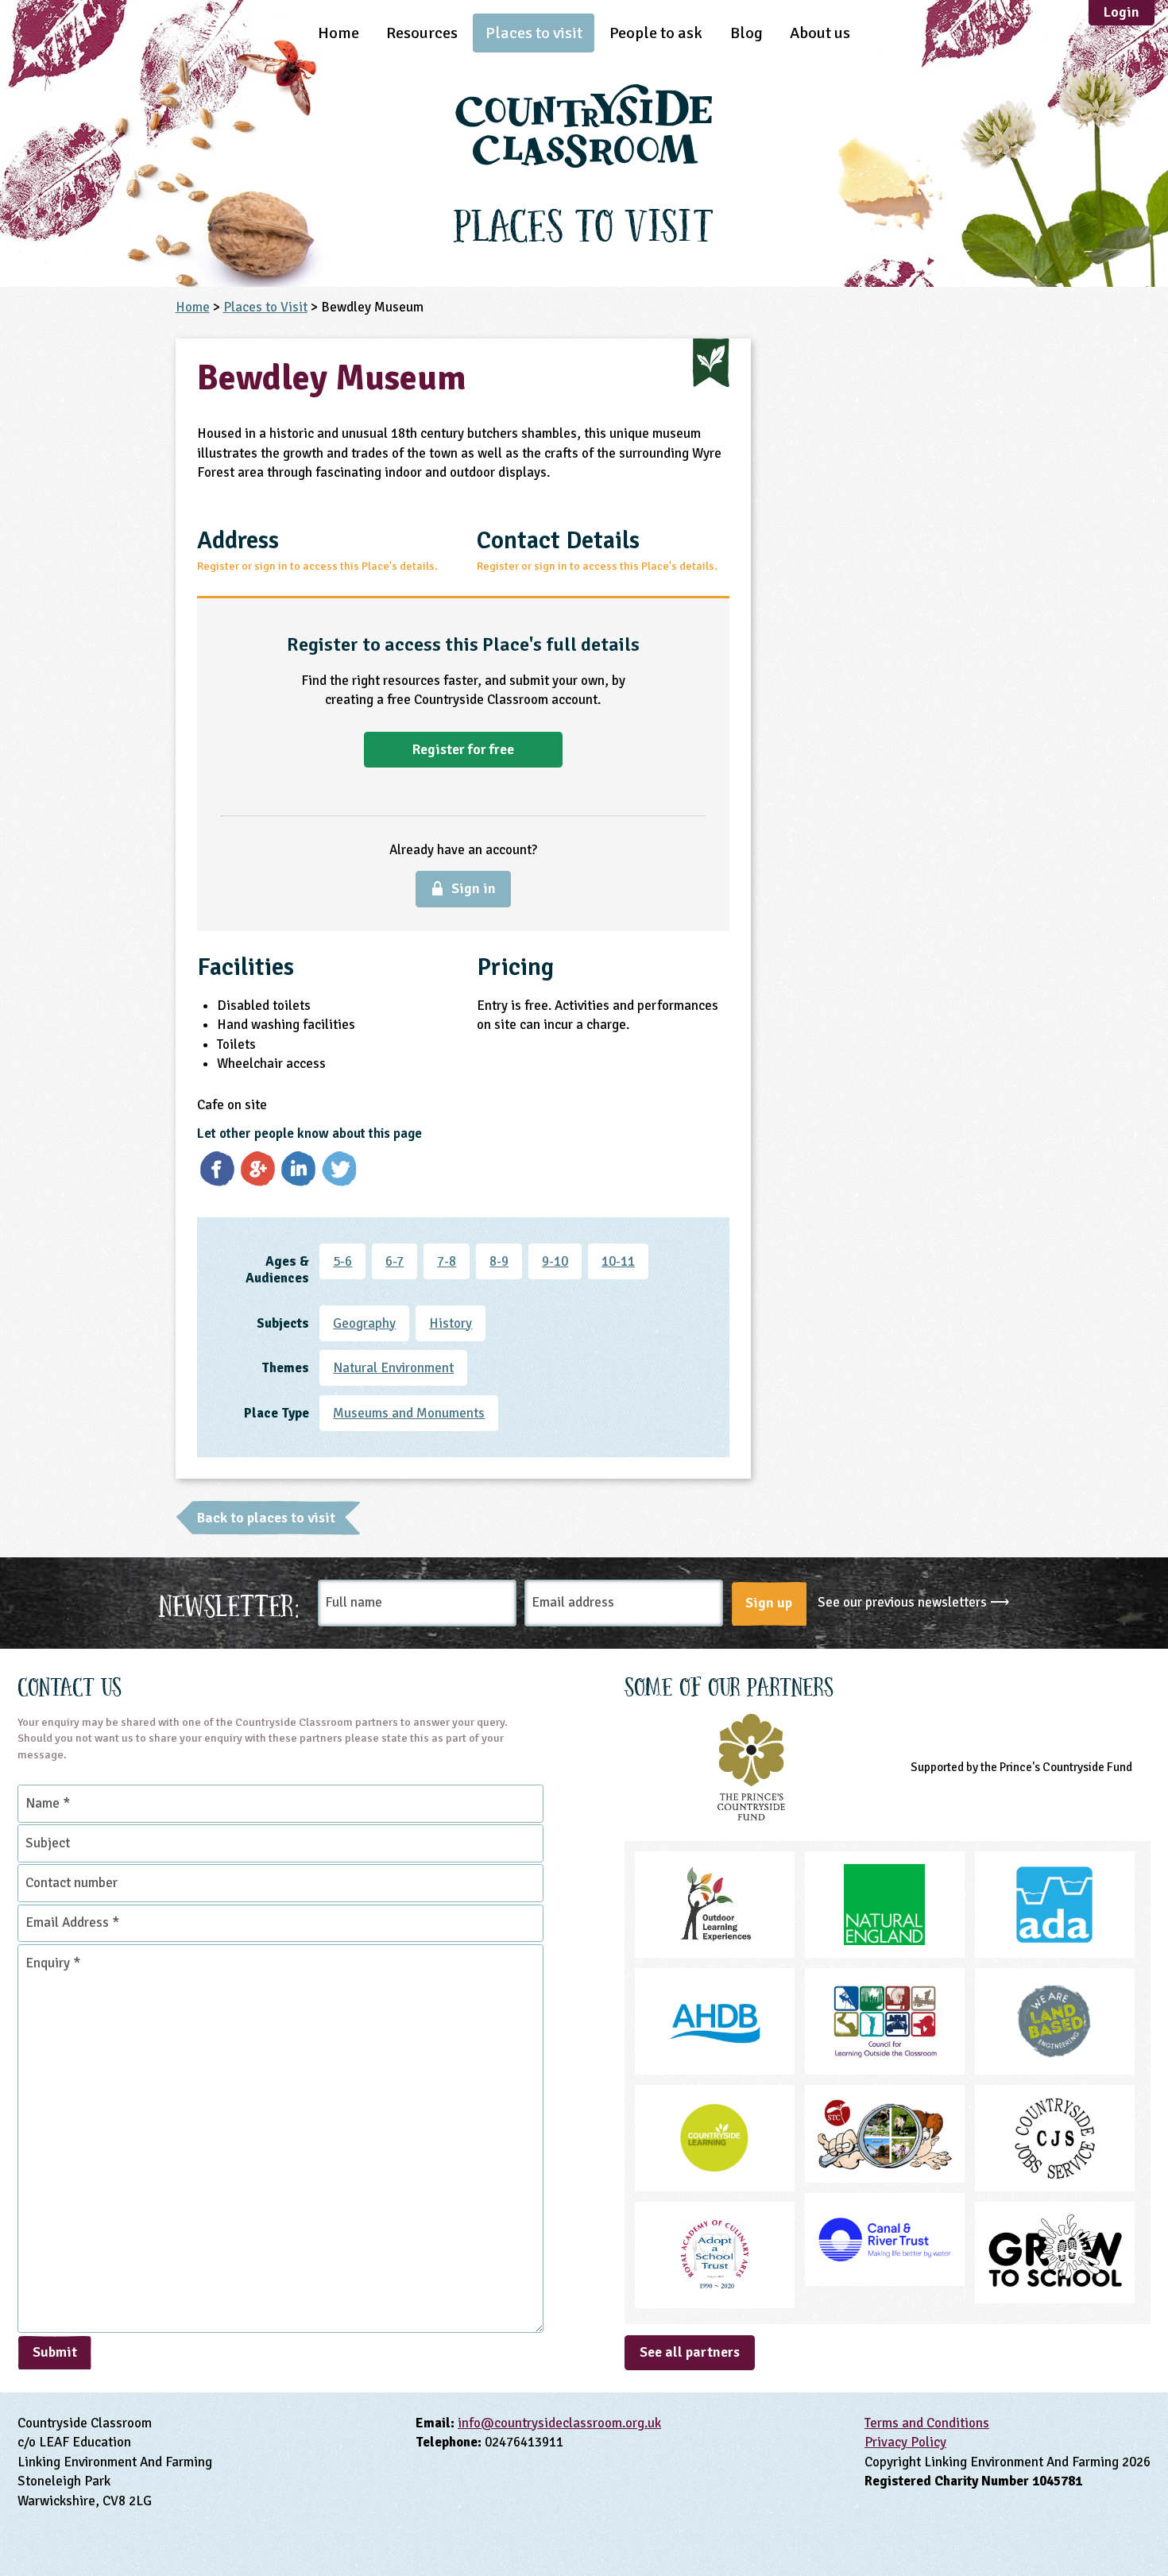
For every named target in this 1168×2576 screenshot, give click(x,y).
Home (338, 33)
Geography (364, 1323)
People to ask (656, 33)
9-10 (555, 1261)
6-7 (394, 1261)
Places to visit (534, 33)
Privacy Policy (905, 2442)
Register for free (463, 749)
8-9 (499, 1261)
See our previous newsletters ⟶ (913, 1602)
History (451, 1323)
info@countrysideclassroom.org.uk (559, 2423)
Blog (746, 33)
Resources (422, 33)
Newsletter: (229, 1603)
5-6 (342, 1261)
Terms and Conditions (927, 2423)
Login (1122, 12)
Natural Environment (393, 1368)
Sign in (474, 888)
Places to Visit (265, 307)
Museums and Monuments (409, 1413)
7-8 (447, 1261)
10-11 (618, 1261)
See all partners (690, 2352)
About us (820, 33)
